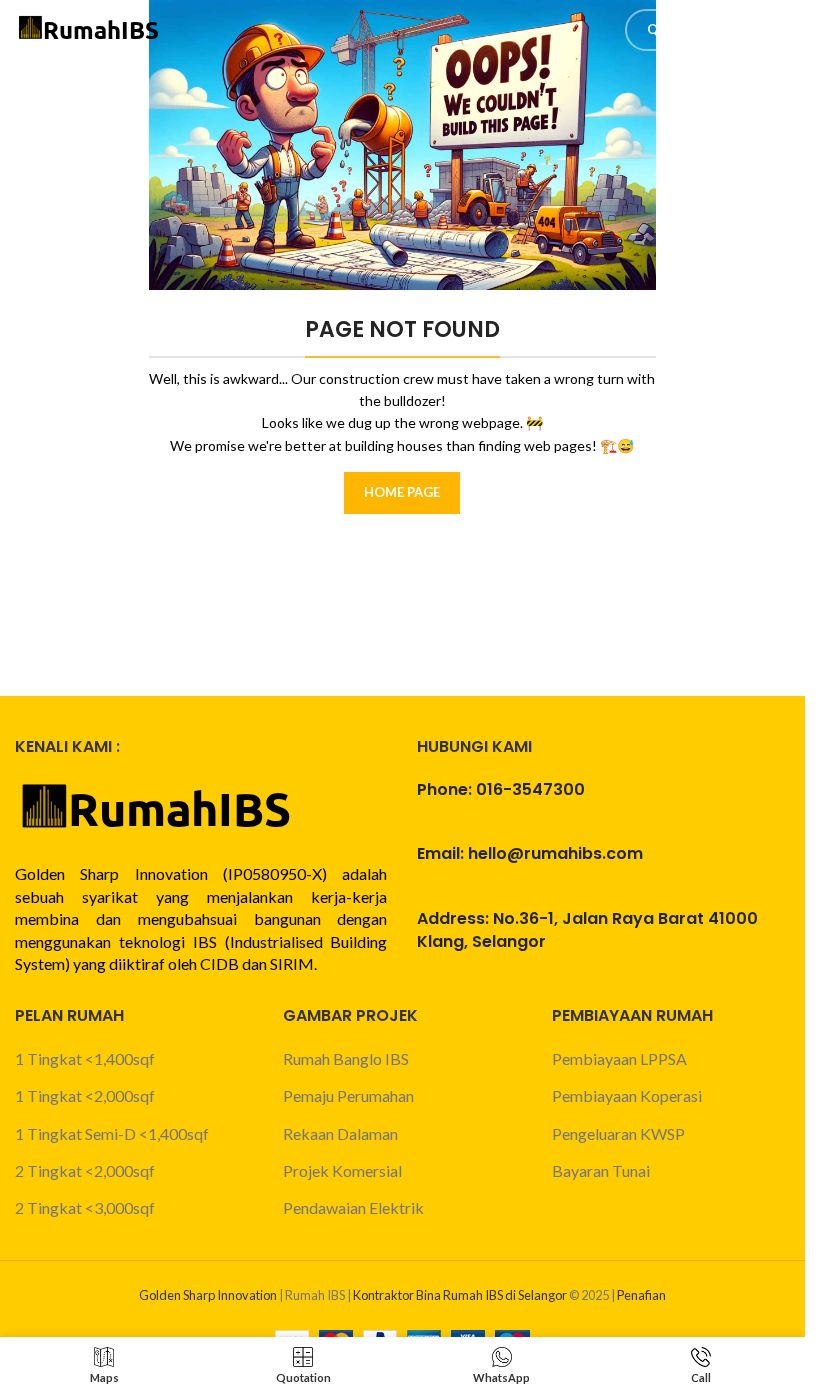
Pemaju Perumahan (348, 1095)
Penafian (641, 1295)
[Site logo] (90, 27)
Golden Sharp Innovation (208, 1295)
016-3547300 (530, 789)
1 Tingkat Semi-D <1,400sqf (112, 1133)
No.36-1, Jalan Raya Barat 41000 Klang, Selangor (587, 929)
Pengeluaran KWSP (618, 1133)
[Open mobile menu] (780, 30)
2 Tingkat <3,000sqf (85, 1207)
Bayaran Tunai (601, 1170)
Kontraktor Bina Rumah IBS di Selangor (460, 1295)
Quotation (687, 29)
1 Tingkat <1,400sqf (85, 1058)
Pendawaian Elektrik (353, 1207)
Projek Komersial (342, 1170)
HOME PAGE (402, 492)
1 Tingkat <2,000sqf (85, 1095)
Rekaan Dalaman (340, 1133)
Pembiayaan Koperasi (627, 1095)
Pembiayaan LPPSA (619, 1058)
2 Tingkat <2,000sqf (85, 1170)
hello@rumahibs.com (555, 853)
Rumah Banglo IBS (346, 1058)
